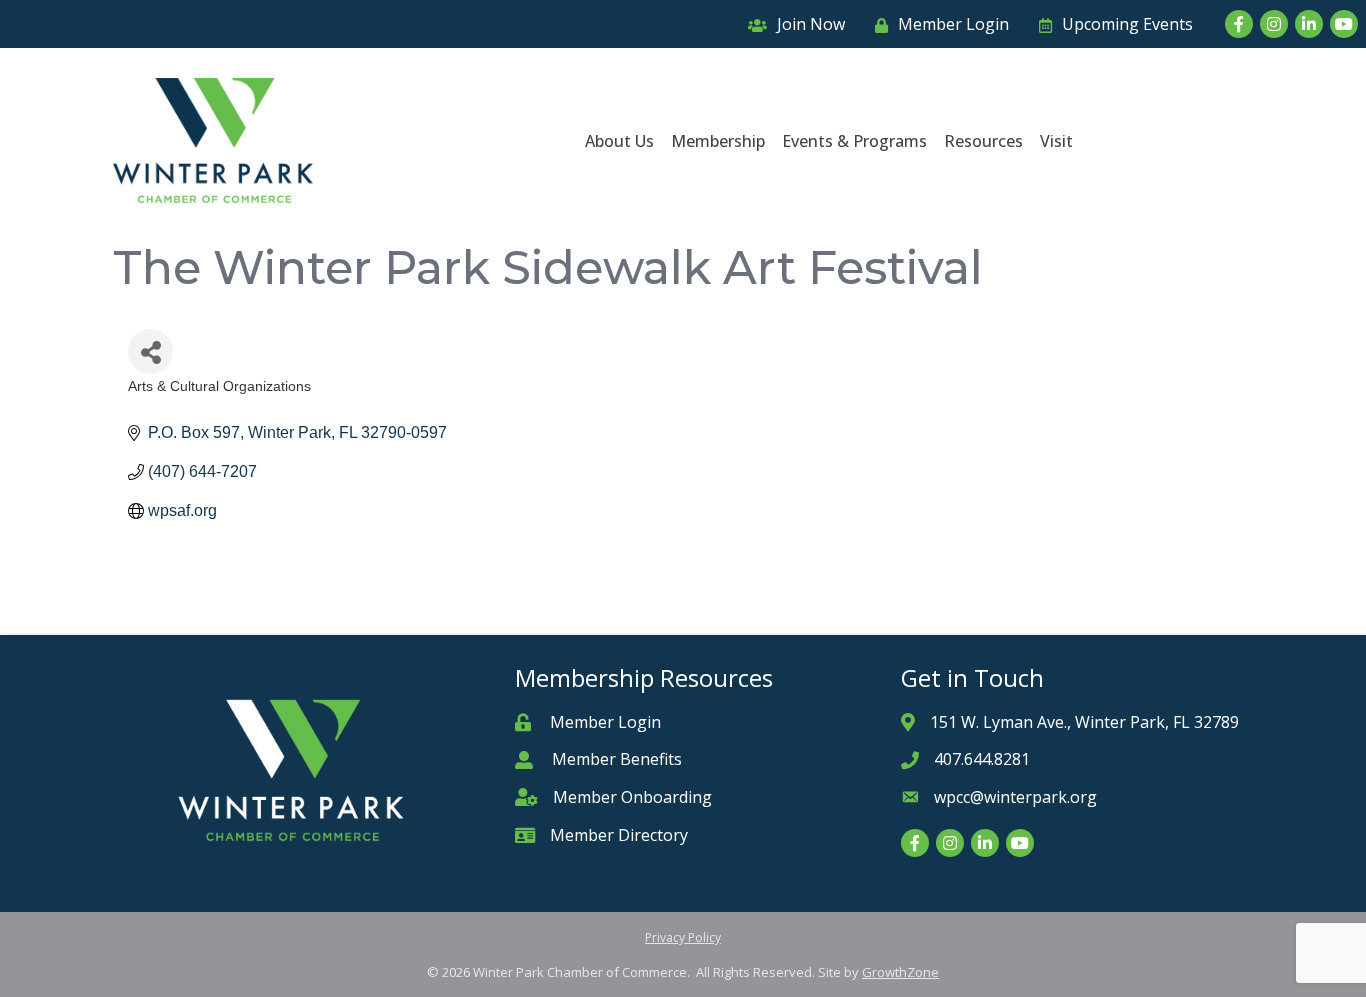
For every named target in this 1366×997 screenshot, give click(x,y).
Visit (1056, 141)
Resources (983, 141)
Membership (718, 141)
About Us (619, 141)
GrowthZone (900, 972)
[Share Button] (150, 351)
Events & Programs (854, 141)
